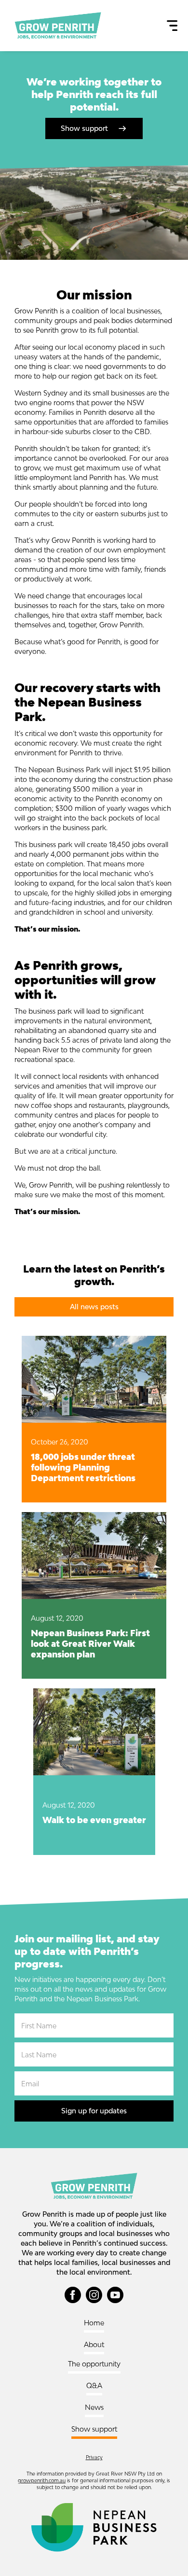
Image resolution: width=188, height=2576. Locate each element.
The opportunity (94, 2364)
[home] (55, 26)
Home (94, 2323)
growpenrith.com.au (42, 2480)
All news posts (94, 1307)
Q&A (94, 2385)
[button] (172, 26)
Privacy (94, 2457)
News (94, 2407)
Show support (94, 2429)
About (94, 2344)
